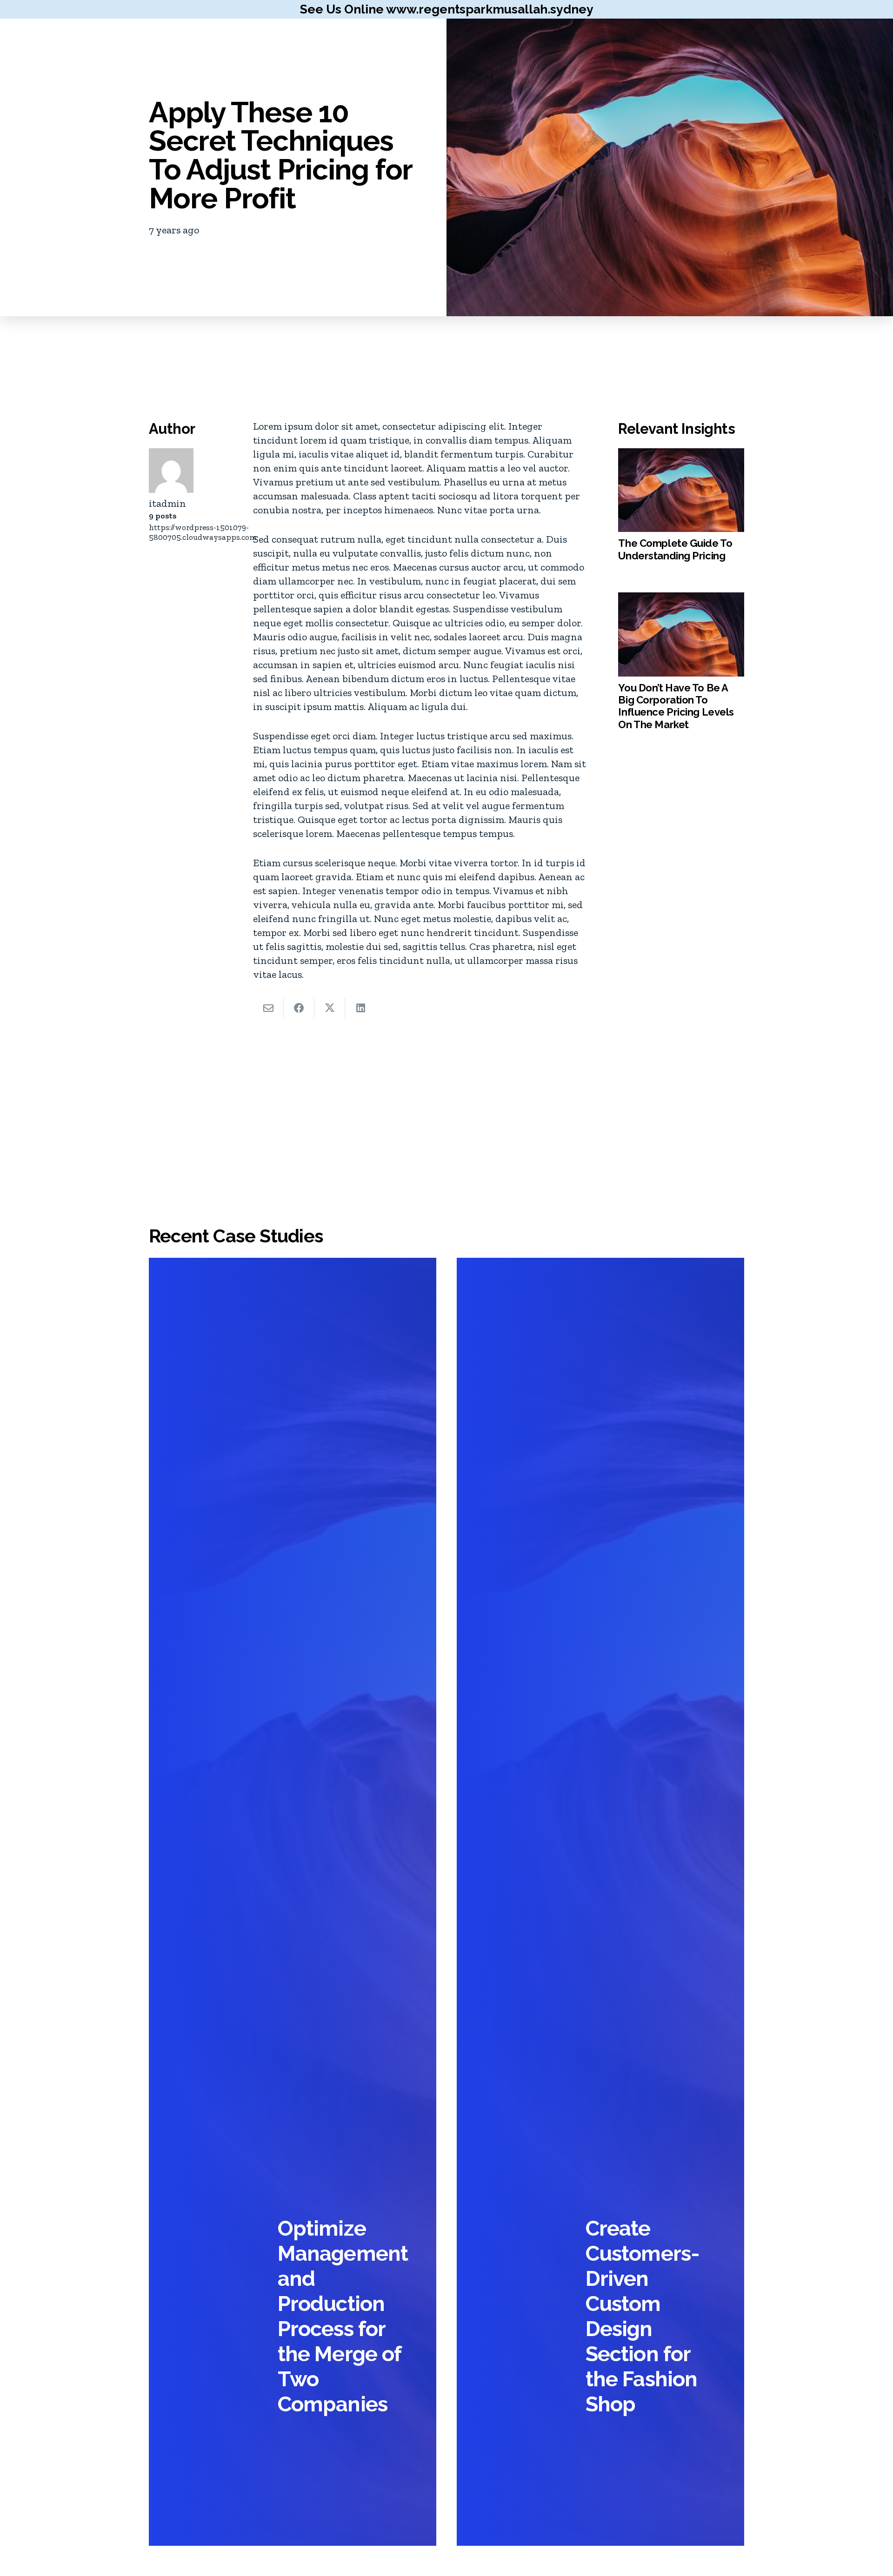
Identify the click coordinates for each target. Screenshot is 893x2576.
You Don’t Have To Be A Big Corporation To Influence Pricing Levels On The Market (676, 706)
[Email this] (268, 1008)
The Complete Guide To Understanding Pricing (675, 549)
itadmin (167, 504)
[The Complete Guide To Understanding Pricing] (681, 490)
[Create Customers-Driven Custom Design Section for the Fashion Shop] (600, 1902)
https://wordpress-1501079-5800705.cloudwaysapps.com (203, 532)
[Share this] (299, 1008)
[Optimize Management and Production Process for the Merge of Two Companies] (293, 1902)
